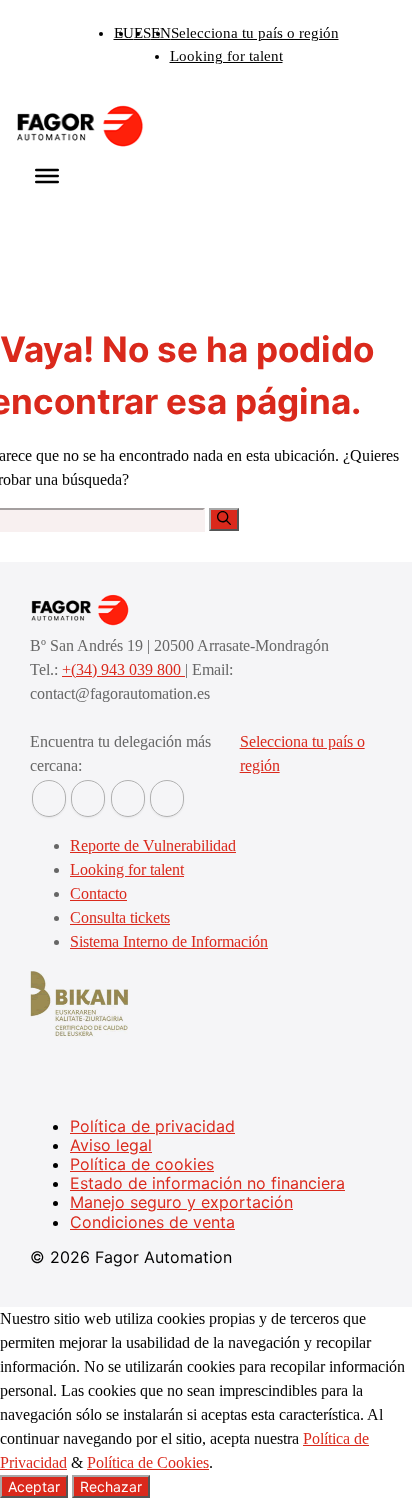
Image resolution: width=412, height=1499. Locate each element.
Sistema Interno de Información (169, 941)
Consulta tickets (120, 917)
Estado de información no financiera (207, 1183)
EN (161, 33)
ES (142, 33)
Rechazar (111, 1486)
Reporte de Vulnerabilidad (153, 845)
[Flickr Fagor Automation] (49, 798)
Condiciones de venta (152, 1222)
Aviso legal (111, 1145)
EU (124, 33)
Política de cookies (142, 1164)
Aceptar (34, 1486)
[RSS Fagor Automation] (167, 798)
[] (224, 519)
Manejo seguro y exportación (181, 1202)
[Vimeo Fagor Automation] (128, 798)
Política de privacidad (152, 1126)
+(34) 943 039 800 (123, 669)
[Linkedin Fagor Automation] (88, 798)
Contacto (98, 893)
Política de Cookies (148, 1462)
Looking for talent (226, 56)
